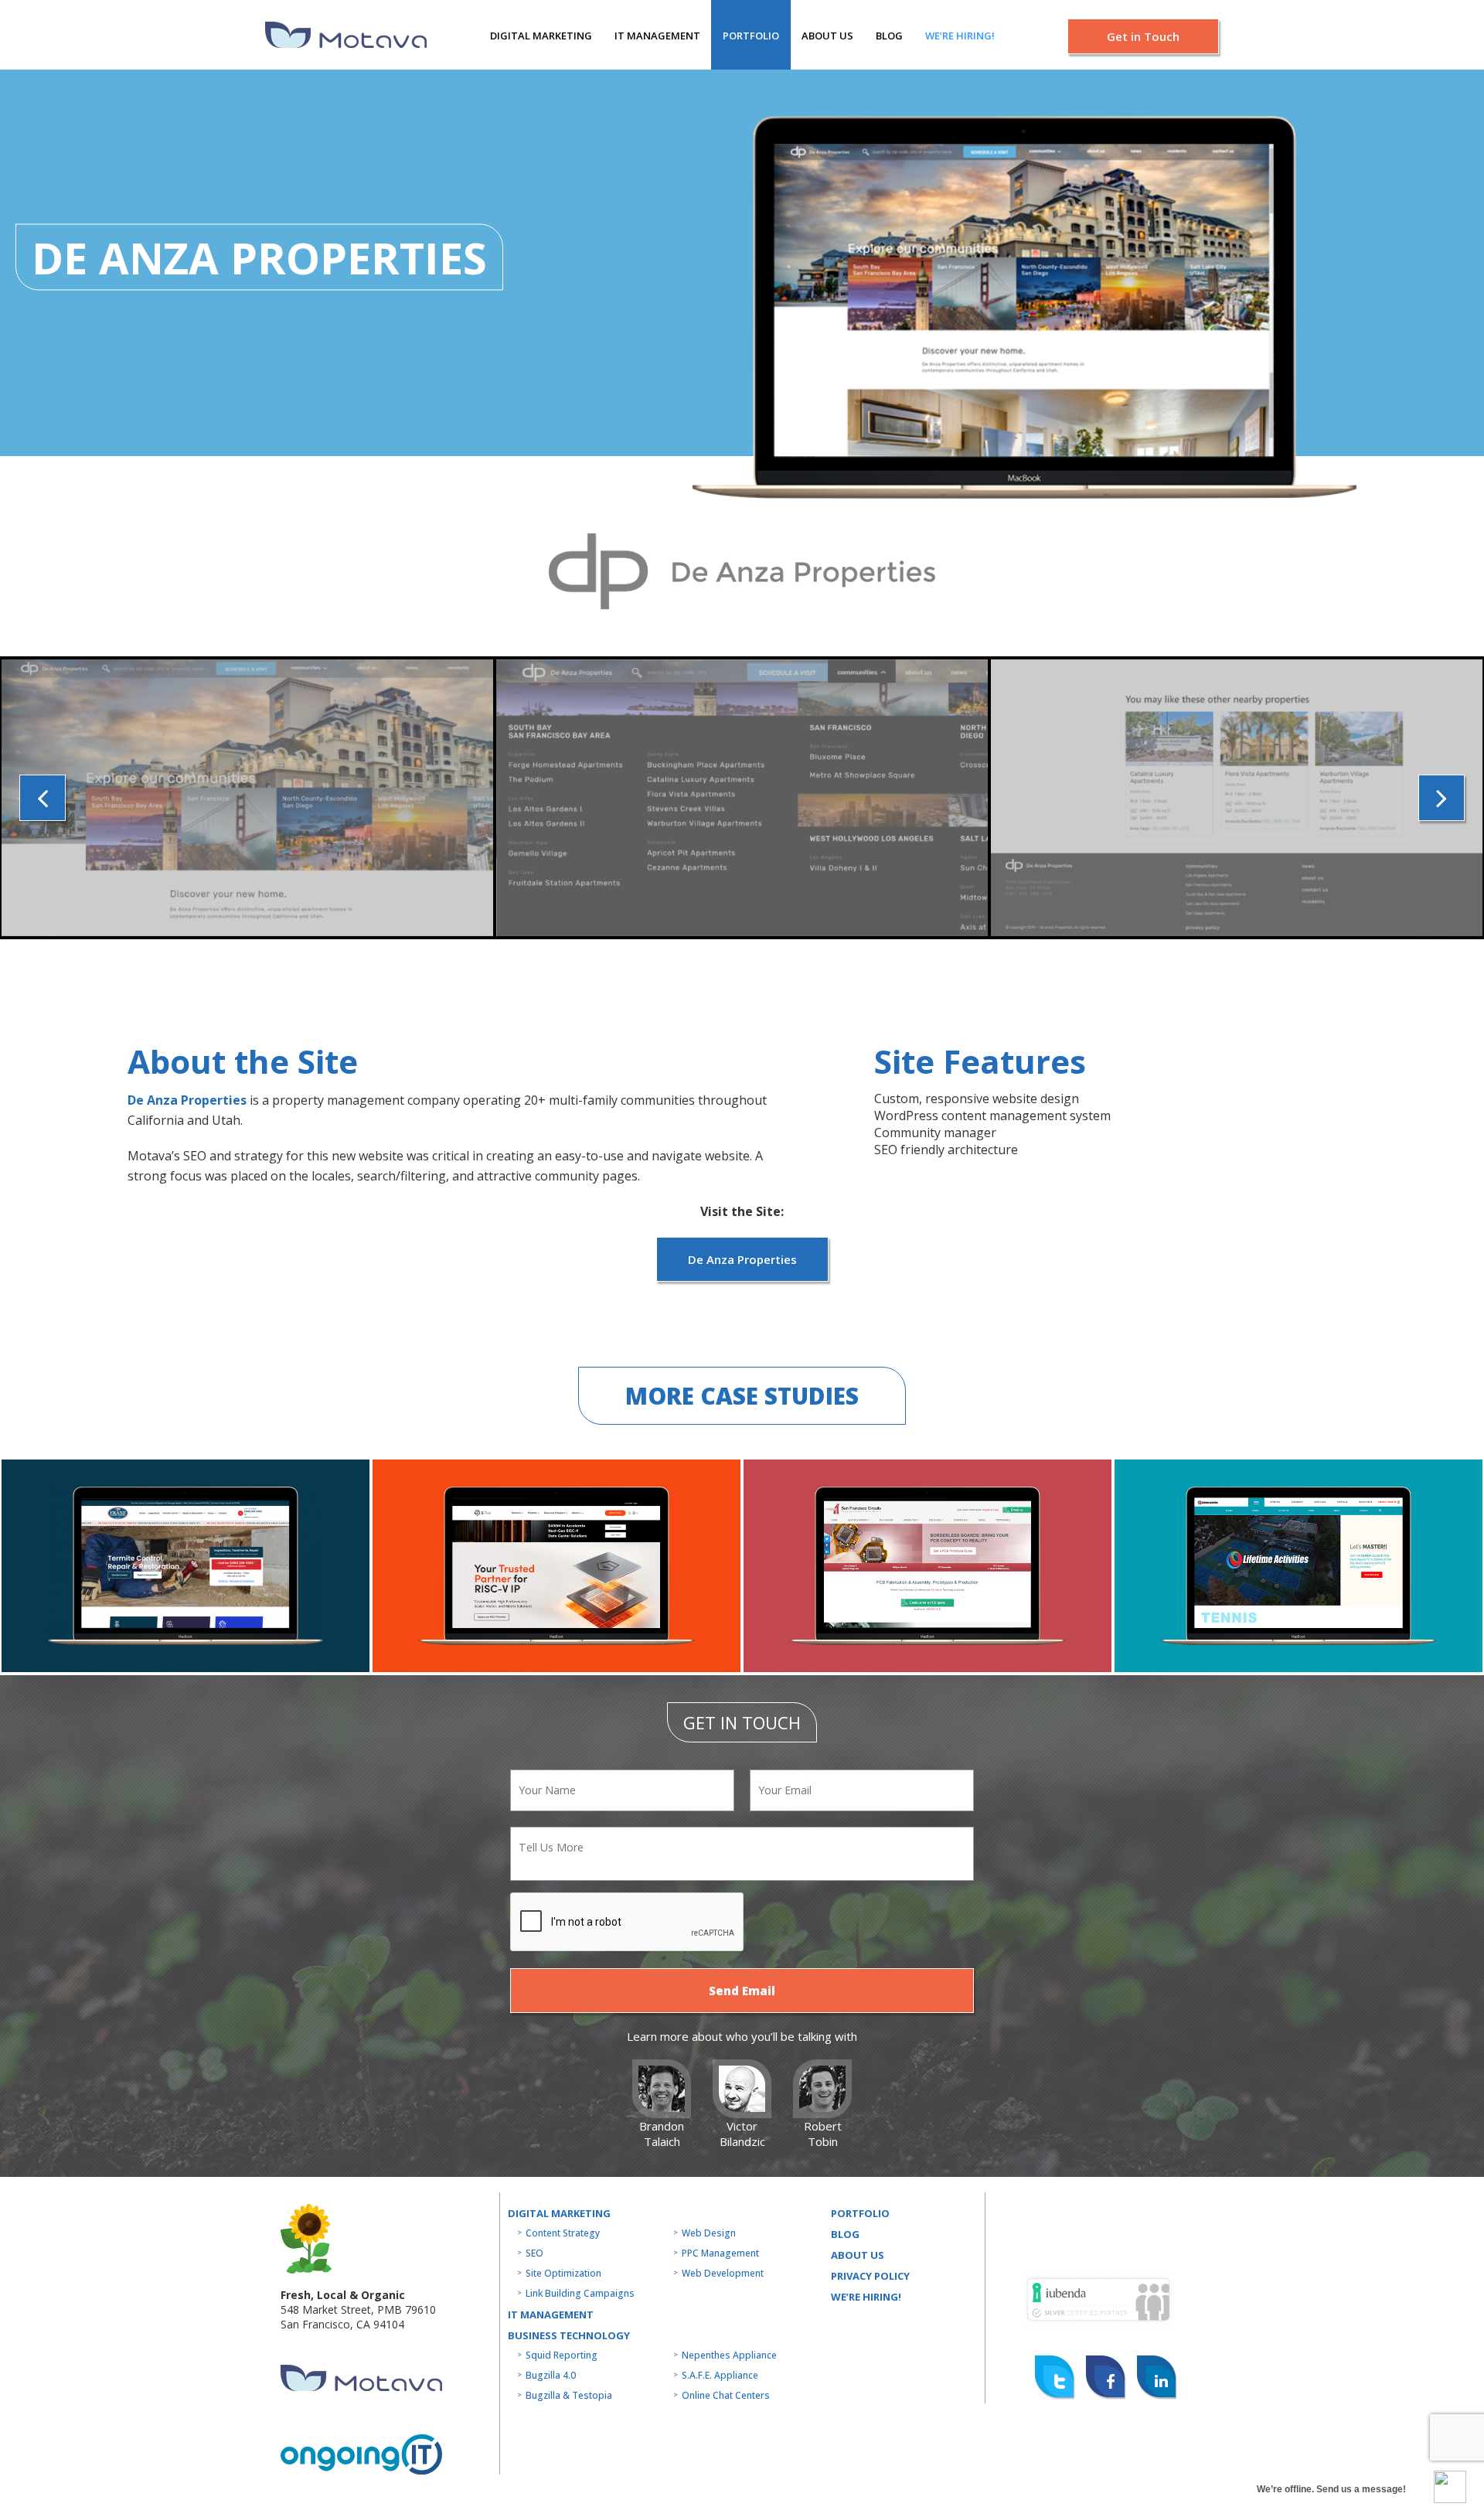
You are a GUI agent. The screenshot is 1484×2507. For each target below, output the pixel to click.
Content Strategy (563, 2233)
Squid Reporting (562, 2355)
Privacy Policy (870, 2276)
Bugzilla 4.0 (551, 2375)
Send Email (742, 1991)
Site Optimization (563, 2273)
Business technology (569, 2335)
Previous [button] (43, 798)
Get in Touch (1143, 36)
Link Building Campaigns (580, 2293)
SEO (534, 2253)
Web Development (723, 2273)
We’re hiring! (960, 36)
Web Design (709, 2233)
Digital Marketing (541, 36)
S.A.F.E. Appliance (720, 2375)
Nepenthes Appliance (729, 2355)
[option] (247, 798)
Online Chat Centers (726, 2395)
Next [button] (1441, 798)
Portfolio (751, 36)
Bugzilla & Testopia (569, 2395)
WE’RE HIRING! (866, 2297)
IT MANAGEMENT (657, 36)
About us (827, 36)
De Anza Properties (187, 1100)
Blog (889, 36)
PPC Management (720, 2253)
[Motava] (346, 35)
